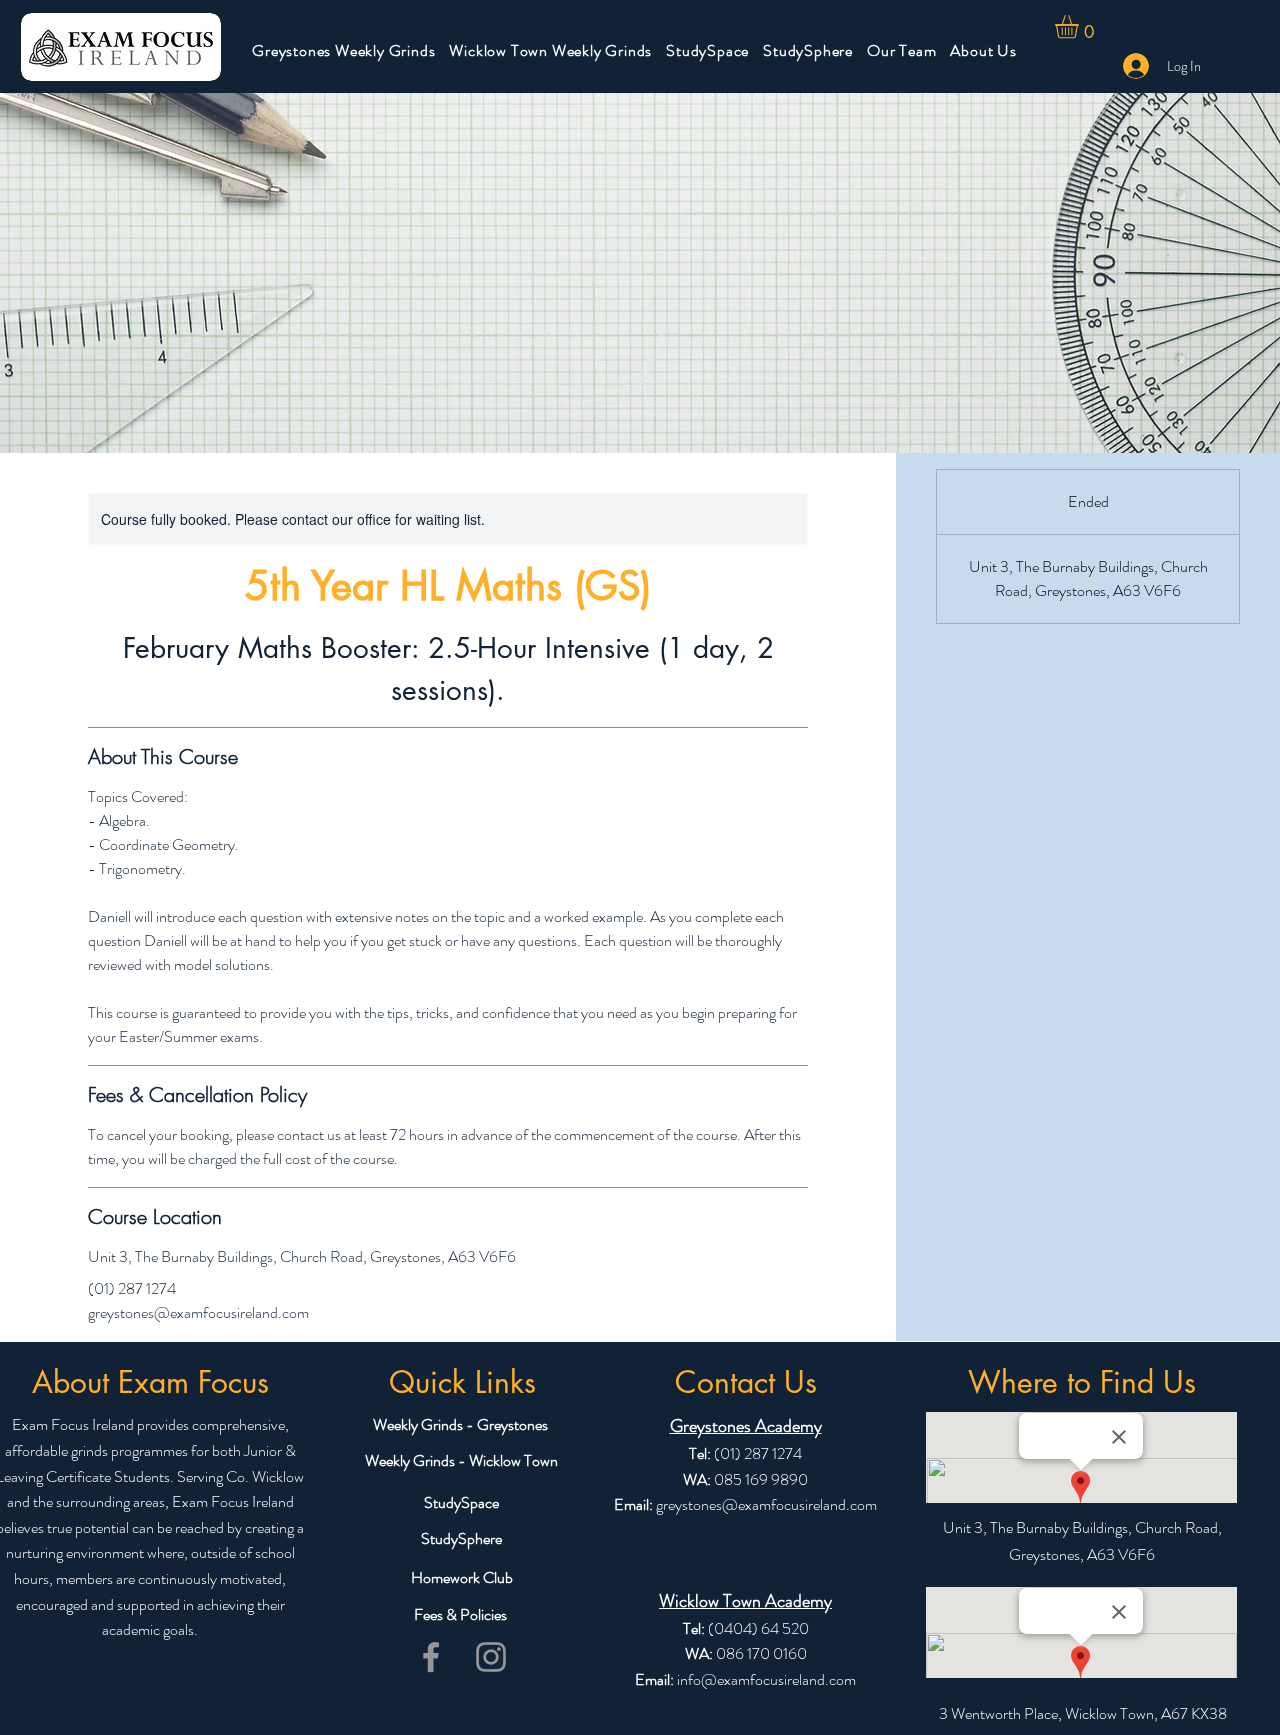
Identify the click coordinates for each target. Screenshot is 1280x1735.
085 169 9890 (761, 1479)
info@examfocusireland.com (766, 1679)
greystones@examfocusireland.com (766, 1504)
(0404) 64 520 (758, 1628)
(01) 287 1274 (756, 1453)
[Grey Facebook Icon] (431, 1657)
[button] (343, 50)
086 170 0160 (761, 1653)
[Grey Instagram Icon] (491, 1657)
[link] (1080, 26)
